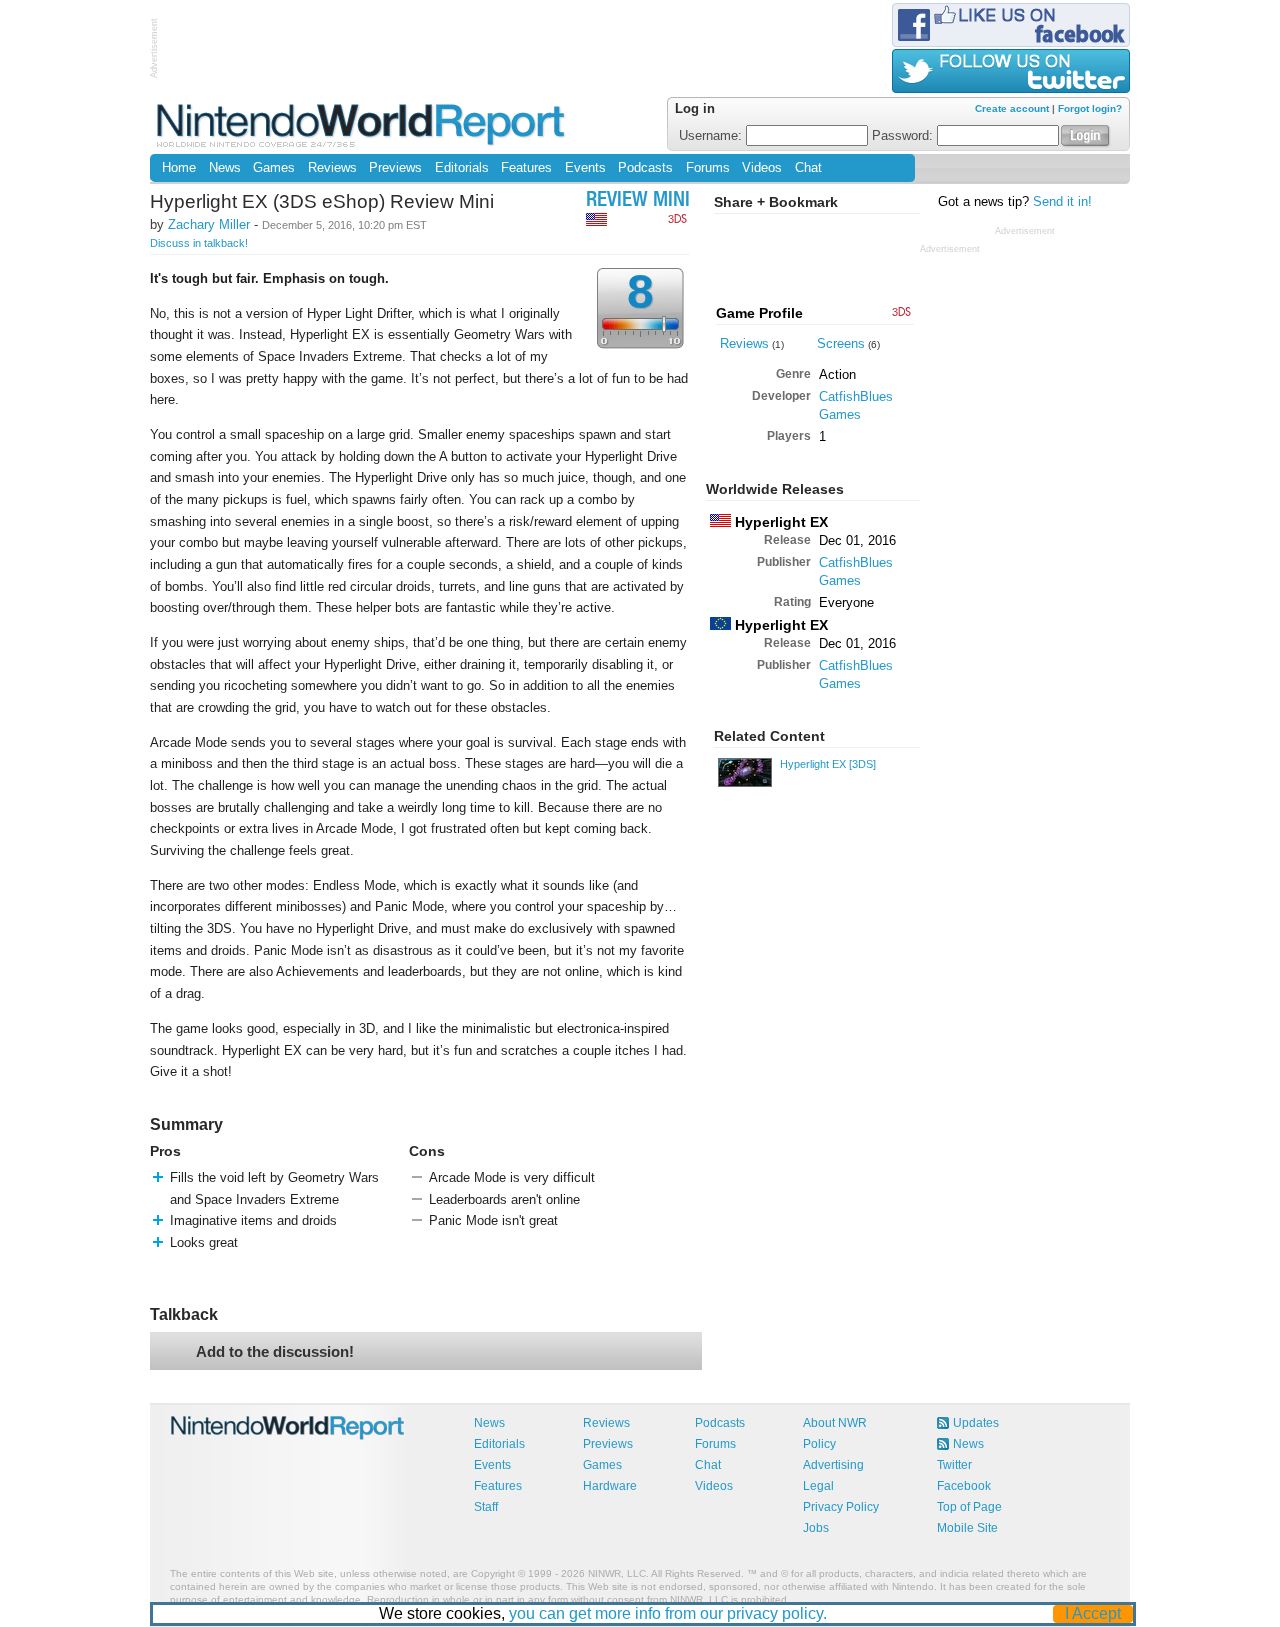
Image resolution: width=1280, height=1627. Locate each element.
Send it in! (1062, 202)
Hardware (610, 1486)
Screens (841, 343)
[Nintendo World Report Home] (362, 124)
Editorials (462, 168)
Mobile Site (967, 1528)
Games (274, 168)
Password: (904, 136)
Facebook (964, 1486)
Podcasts (645, 168)
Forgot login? (1090, 108)
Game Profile (759, 313)
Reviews (332, 168)
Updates (976, 1423)
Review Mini (638, 201)
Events (585, 168)
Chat (808, 168)
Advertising (833, 1465)
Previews (395, 168)
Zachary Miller (209, 224)
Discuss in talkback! (199, 243)
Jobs (816, 1528)
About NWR (835, 1423)
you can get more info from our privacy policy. (668, 1613)
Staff (486, 1507)
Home (179, 168)
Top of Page (969, 1507)
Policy (819, 1444)
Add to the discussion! (275, 1351)
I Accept (1093, 1613)
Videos (762, 168)
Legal (818, 1486)
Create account (1012, 108)
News (225, 168)
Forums (708, 168)
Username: (712, 136)
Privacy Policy (841, 1507)
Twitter (954, 1465)
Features (526, 168)
